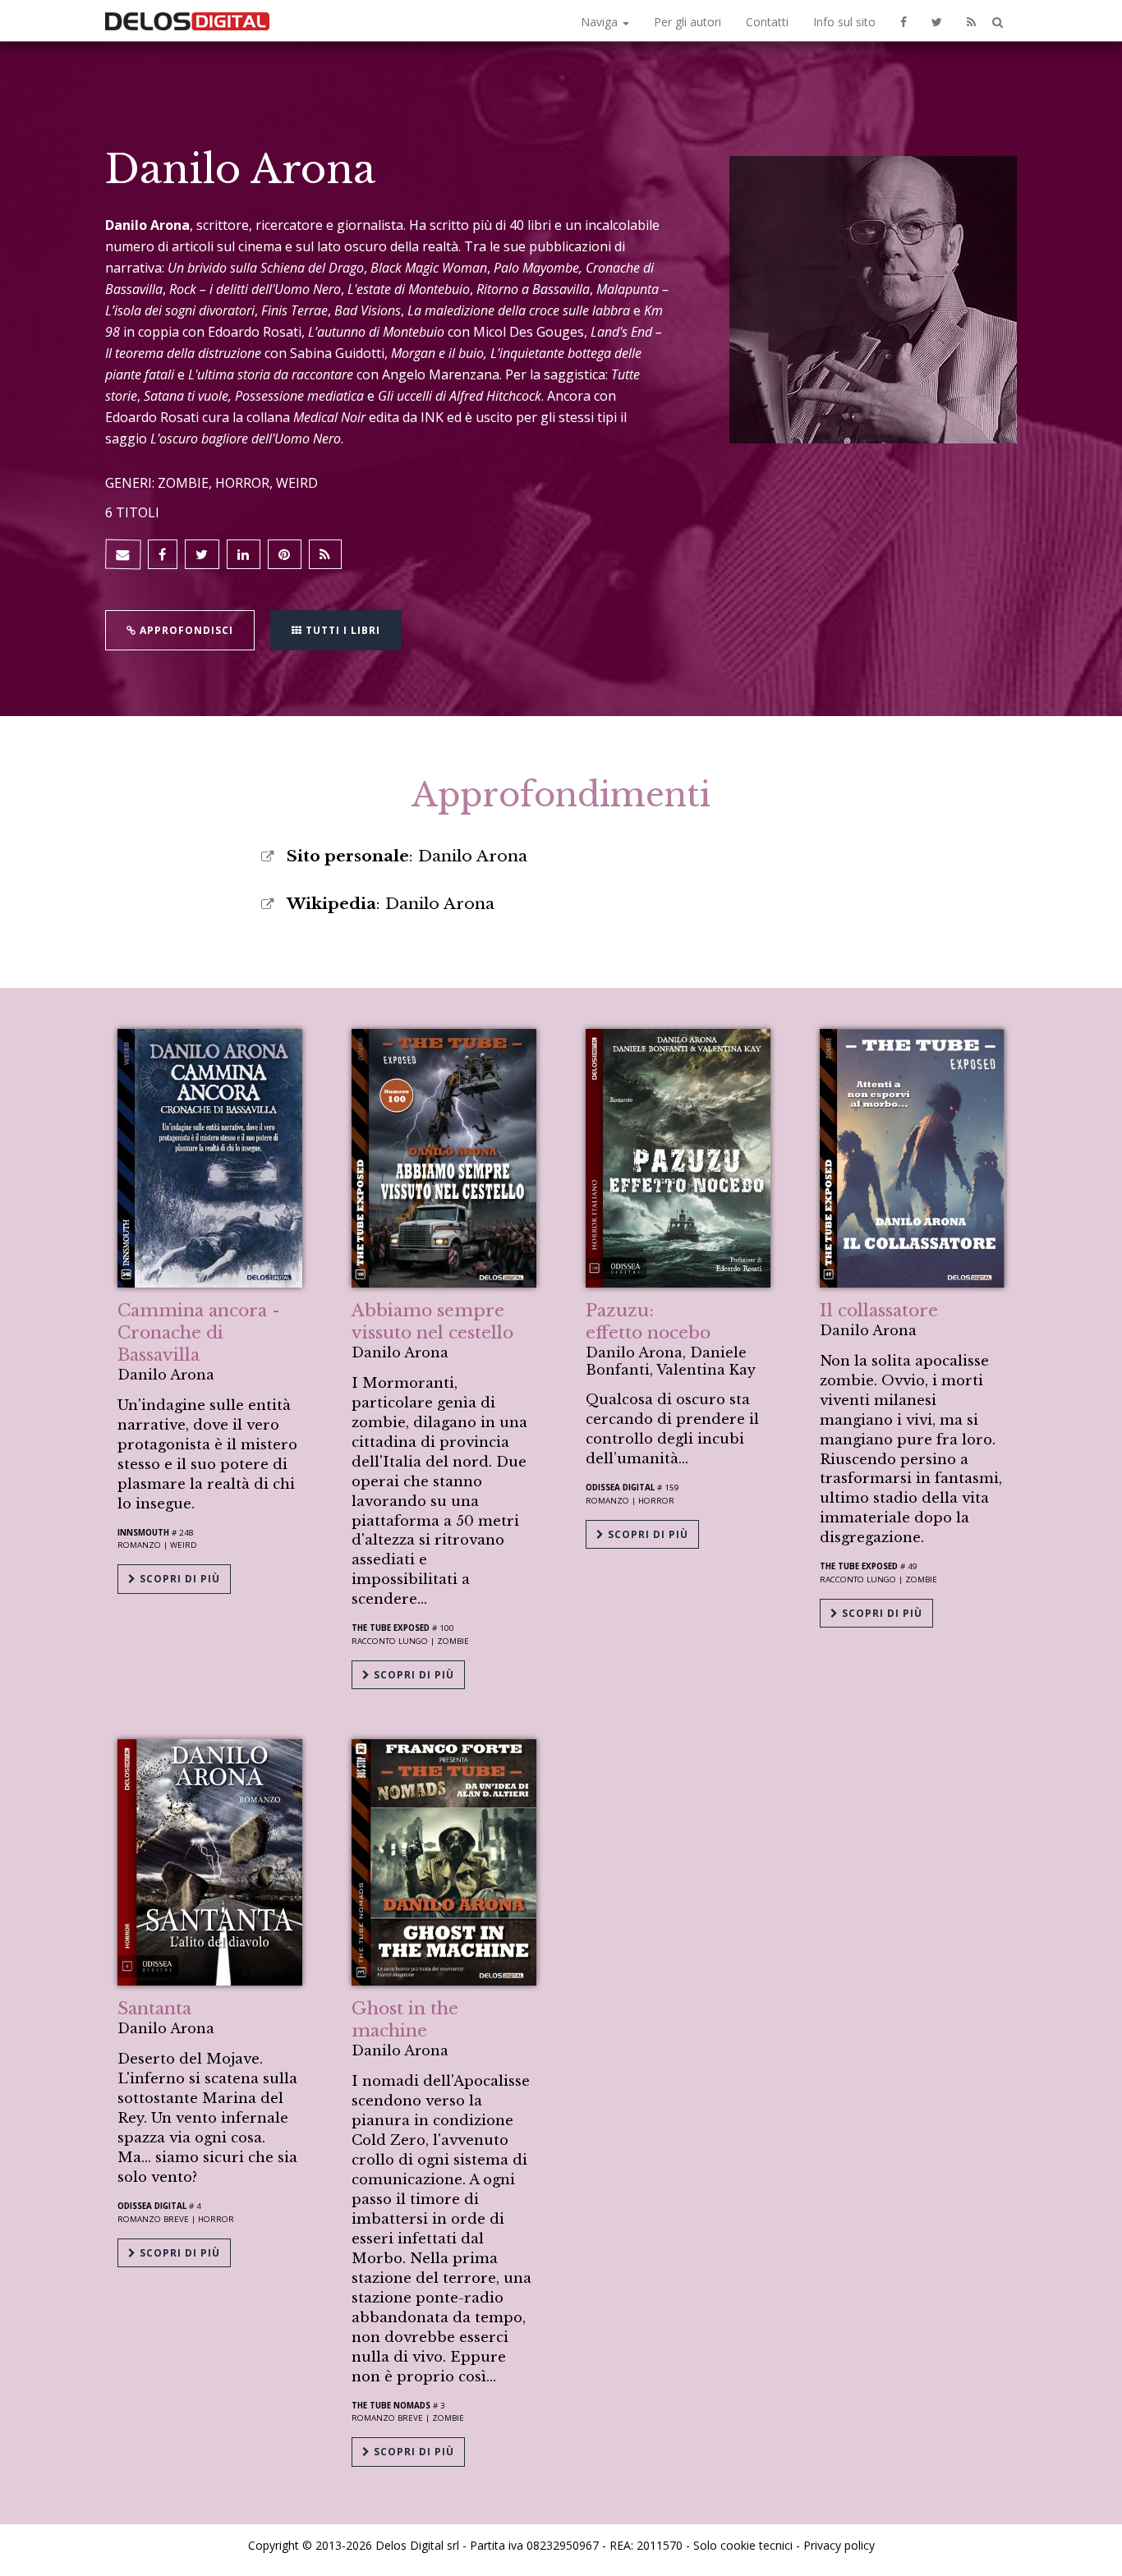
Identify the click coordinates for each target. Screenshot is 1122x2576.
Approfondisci (185, 630)
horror (216, 2219)
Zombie (453, 1641)
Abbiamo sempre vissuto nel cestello (432, 1322)
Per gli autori (687, 22)
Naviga (601, 22)
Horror (656, 1501)
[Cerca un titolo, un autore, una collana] (998, 23)
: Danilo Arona (407, 856)
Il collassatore (879, 1311)
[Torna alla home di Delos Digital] (187, 21)
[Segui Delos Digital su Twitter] (937, 21)
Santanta (154, 2009)
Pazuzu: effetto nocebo (648, 1322)
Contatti (767, 22)
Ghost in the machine (405, 2020)
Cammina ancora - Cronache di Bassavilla (199, 1333)
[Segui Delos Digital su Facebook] (904, 21)
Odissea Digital (620, 1488)
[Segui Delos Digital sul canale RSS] (971, 21)
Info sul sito (844, 22)
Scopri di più (178, 1579)
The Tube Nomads (391, 2406)
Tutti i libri (341, 630)
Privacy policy (839, 2545)
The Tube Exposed (391, 1628)
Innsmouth (143, 1533)
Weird (184, 1545)
